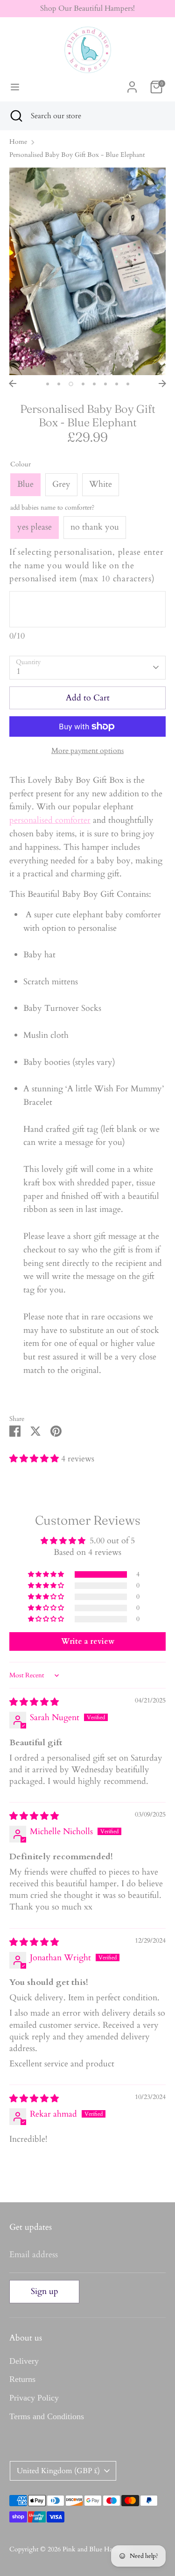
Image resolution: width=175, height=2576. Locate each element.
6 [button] (105, 384)
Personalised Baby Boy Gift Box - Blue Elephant (77, 155)
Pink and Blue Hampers (96, 2549)
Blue (25, 484)
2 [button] (59, 384)
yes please (35, 527)
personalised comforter (50, 820)
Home (18, 142)
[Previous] (13, 383)
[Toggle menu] (15, 87)
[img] (34, 1702)
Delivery (24, 2361)
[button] (35, 1459)
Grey (61, 484)
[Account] (132, 84)
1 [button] (48, 384)
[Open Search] (15, 116)
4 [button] (83, 384)
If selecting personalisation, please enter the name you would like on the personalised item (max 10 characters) (86, 566)
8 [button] (128, 384)
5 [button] (94, 384)
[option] (87, 272)
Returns (22, 2379)
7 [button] (117, 384)
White (101, 484)
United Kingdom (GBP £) (58, 2471)
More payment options (87, 751)
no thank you (95, 527)
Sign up (45, 2291)
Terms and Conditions (47, 2416)
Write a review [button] (88, 1641)
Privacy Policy (34, 2398)
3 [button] (71, 384)
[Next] (162, 383)
